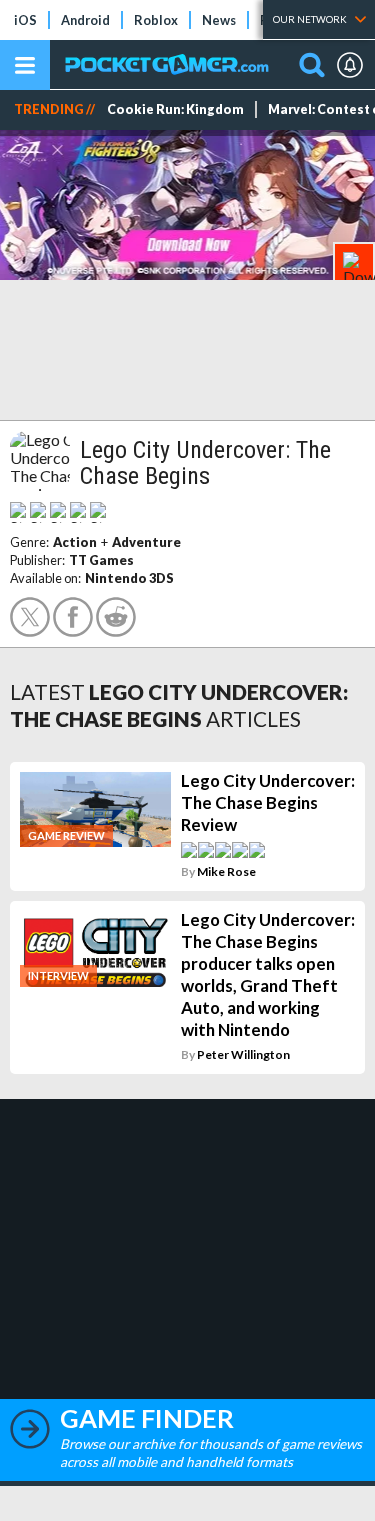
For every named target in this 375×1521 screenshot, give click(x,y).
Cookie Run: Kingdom (175, 109)
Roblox (156, 20)
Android (85, 20)
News (219, 20)
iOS (25, 20)
